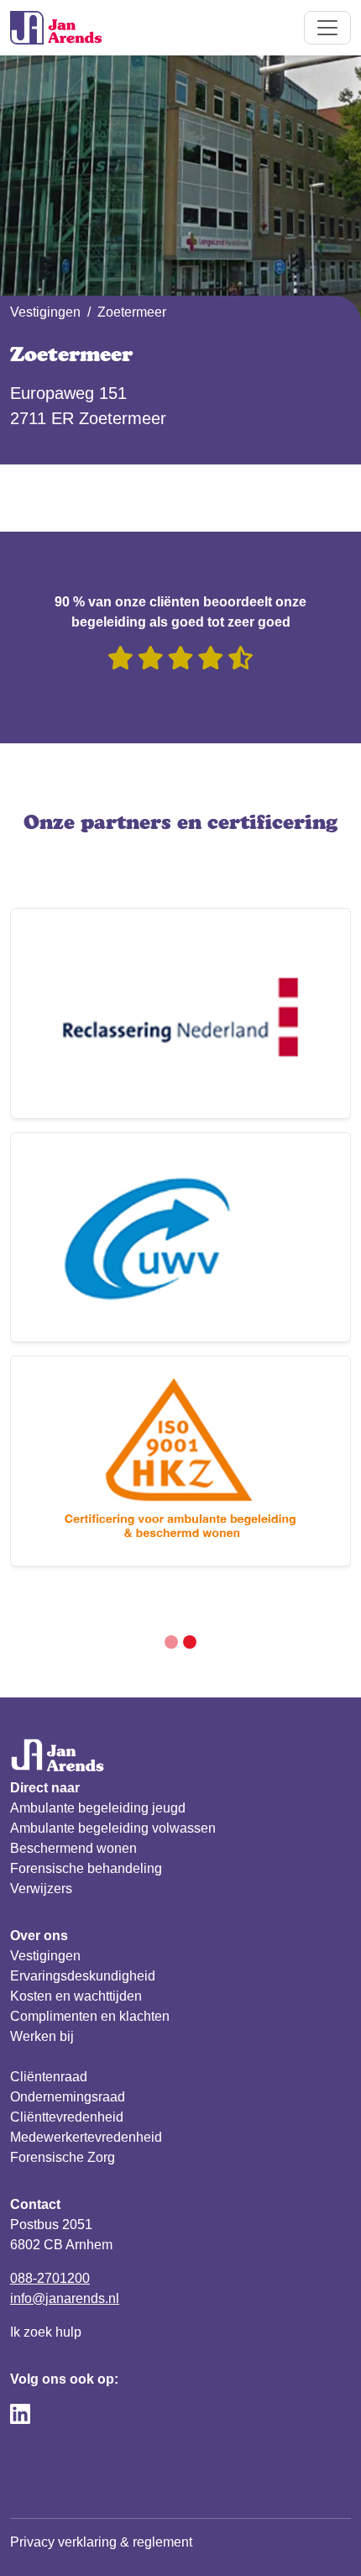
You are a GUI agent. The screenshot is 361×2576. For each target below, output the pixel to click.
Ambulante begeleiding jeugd (98, 1808)
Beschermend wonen (73, 1848)
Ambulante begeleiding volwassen (113, 1828)
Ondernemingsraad (68, 2097)
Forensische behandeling (86, 1868)
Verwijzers (41, 1889)
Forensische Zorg (63, 2157)
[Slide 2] (190, 1642)
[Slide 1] (171, 1642)
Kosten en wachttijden (76, 1996)
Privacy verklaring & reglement (101, 2542)
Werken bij (42, 2036)
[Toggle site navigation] (327, 28)
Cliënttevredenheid (67, 2117)
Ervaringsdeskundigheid (83, 1976)
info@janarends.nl (65, 2298)
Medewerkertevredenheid (86, 2137)
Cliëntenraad (49, 2077)
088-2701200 (50, 2278)
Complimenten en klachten (90, 2016)
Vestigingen (45, 312)
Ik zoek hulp (46, 2332)
